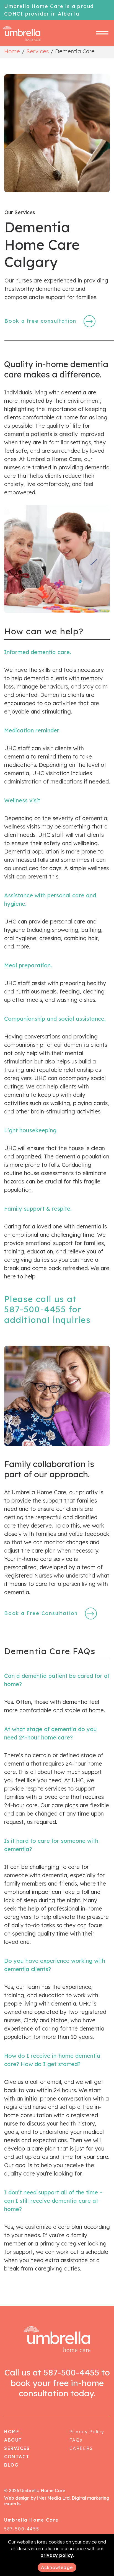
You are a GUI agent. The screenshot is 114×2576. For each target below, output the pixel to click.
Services (37, 51)
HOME (12, 2432)
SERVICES (17, 2448)
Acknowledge (57, 2567)
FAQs (76, 2440)
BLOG (11, 2465)
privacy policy (57, 2555)
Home (12, 51)
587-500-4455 (35, 1309)
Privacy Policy (87, 2432)
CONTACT (17, 2457)
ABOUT (13, 2440)
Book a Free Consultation (41, 1613)
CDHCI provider (27, 14)
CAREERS (81, 2448)
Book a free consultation (40, 321)
